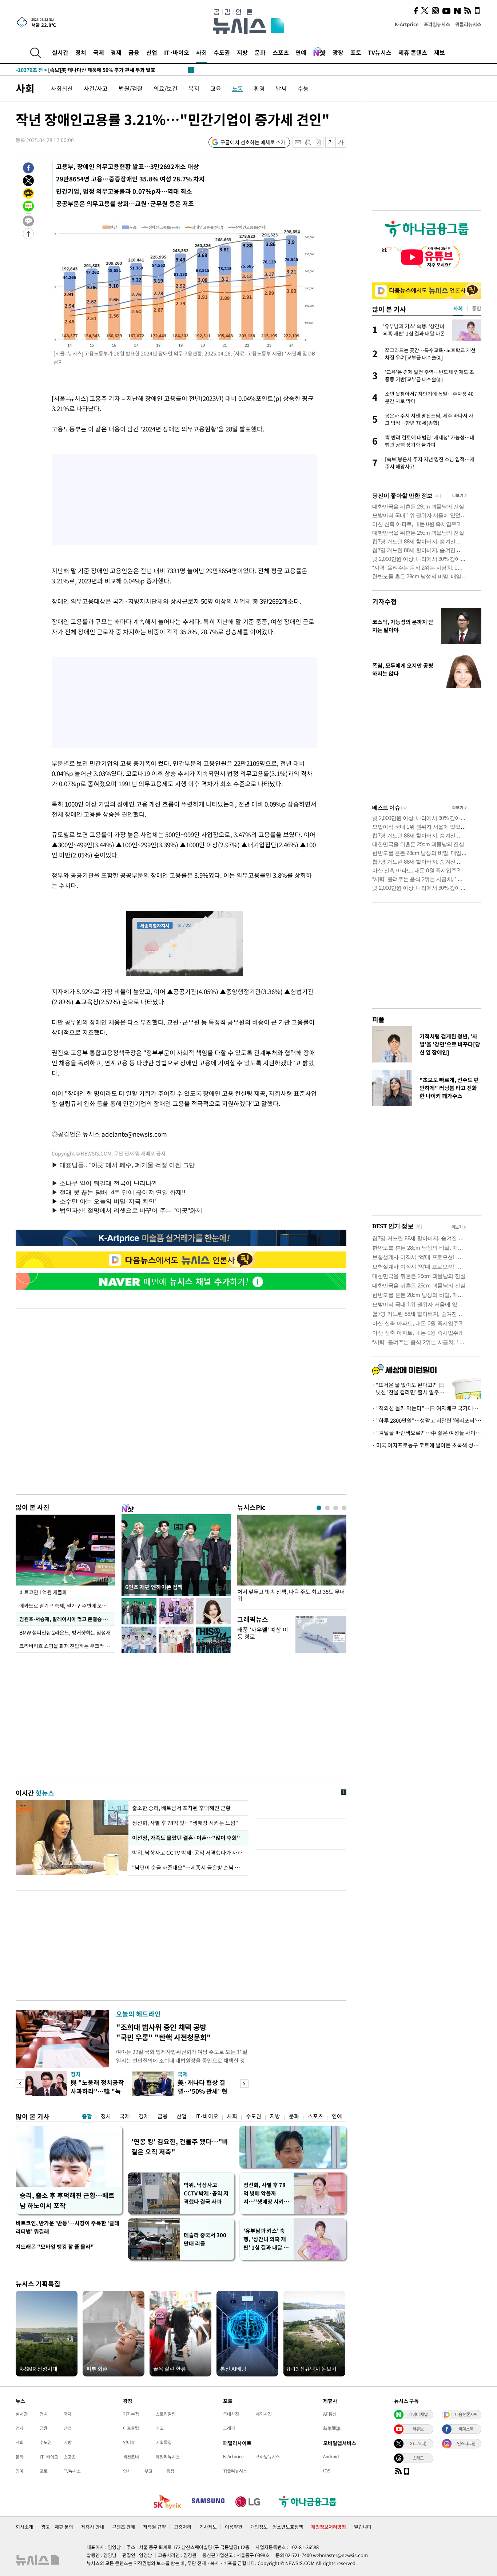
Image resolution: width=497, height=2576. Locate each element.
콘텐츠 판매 (124, 2527)
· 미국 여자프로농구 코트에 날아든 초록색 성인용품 (427, 1445)
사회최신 (62, 88)
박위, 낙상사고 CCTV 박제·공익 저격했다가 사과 (188, 1853)
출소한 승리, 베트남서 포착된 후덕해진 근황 (181, 1808)
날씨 (281, 88)
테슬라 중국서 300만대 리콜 (205, 2239)
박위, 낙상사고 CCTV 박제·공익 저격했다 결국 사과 (206, 2193)
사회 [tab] (458, 308)
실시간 (60, 52)
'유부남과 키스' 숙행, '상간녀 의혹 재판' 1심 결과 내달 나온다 (266, 2239)
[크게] (341, 142)
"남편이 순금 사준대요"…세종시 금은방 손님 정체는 (188, 1868)
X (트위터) (418, 2443)
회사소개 (24, 2527)
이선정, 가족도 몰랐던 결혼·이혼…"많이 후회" (185, 1838)
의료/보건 (166, 88)
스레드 (418, 2458)
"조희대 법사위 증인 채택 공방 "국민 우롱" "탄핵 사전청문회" (164, 2032)
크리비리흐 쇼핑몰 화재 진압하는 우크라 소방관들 (67, 1646)
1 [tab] (319, 1508)
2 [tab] (327, 1508)
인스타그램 (466, 2443)
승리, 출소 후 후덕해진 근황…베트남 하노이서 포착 (67, 2200)
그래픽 (229, 2428)
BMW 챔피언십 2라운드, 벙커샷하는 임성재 (66, 1632)
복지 (194, 88)
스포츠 (281, 52)
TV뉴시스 (380, 52)
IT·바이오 (177, 52)
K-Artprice (407, 24)
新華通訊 (332, 2428)
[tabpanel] (292, 1560)
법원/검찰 (131, 88)
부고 (148, 2471)
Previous (20, 2084)
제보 (440, 52)
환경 (259, 88)
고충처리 (183, 2527)
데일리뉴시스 (168, 2457)
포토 (356, 52)
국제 (99, 52)
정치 (81, 52)
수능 (303, 88)
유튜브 (418, 2429)
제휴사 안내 (93, 2527)
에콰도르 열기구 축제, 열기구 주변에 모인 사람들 (67, 1606)
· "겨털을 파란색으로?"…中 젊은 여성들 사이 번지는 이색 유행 (427, 1433)
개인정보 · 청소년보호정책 (277, 2527)
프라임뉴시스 (437, 24)
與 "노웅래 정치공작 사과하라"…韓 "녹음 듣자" (97, 2091)
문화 (260, 52)
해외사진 (264, 2414)
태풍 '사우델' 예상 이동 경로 (263, 1633)
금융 (134, 52)
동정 (170, 2471)
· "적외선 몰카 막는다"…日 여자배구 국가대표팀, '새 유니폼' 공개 (427, 1408)
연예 (301, 52)
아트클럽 (131, 2428)
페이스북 (466, 2429)
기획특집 (164, 2442)
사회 (202, 52)
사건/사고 (96, 88)
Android (331, 2456)
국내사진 (231, 2414)
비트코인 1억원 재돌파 (43, 1592)
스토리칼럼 (166, 2414)
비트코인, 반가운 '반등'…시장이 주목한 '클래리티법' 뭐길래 (67, 2227)
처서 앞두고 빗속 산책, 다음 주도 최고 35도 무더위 (291, 1595)
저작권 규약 (154, 2527)
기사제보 (208, 2527)
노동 (238, 88)
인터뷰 (129, 2442)
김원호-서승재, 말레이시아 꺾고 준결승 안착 (66, 1619)
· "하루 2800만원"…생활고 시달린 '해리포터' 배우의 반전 (427, 1420)
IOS (327, 2471)
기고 (160, 2428)
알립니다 (363, 2527)
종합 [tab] (477, 308)
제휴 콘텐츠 (413, 52)
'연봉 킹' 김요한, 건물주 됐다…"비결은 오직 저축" (180, 2147)
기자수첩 (385, 601)
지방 (242, 52)
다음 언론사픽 (466, 2414)
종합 (87, 2116)
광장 (338, 52)
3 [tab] (336, 1508)
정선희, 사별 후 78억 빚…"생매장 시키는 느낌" (185, 1823)
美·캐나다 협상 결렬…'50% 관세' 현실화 (202, 2091)
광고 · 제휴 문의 (57, 2527)
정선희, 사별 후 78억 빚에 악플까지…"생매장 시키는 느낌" (266, 2193)
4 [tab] (344, 1508)
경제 (116, 52)
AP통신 (330, 2414)
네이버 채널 (418, 2414)
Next (244, 2084)
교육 (216, 88)
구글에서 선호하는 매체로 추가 (253, 142)
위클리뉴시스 (468, 24)
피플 (378, 1019)
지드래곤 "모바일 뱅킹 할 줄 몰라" (55, 2247)
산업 (152, 52)
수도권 (222, 52)
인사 (127, 2471)
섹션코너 (131, 2457)
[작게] (331, 142)
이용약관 (234, 2527)
